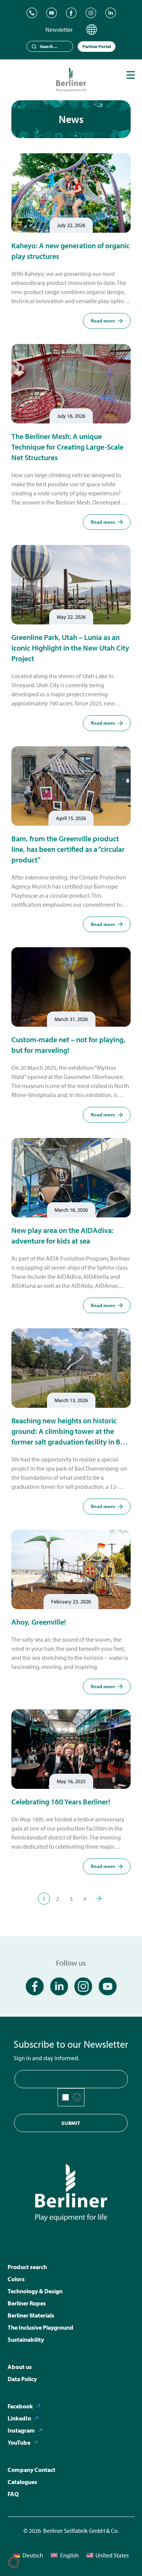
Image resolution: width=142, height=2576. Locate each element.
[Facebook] (71, 13)
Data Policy (22, 2379)
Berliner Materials (31, 2315)
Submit (71, 2123)
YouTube (19, 2442)
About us (20, 2367)
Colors (16, 2279)
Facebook (20, 2406)
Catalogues (22, 2482)
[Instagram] (91, 13)
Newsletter (59, 30)
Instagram (21, 2430)
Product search (27, 2267)
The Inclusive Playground (41, 2327)
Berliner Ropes (27, 2303)
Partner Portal (97, 46)
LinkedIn (19, 2418)
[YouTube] (51, 13)
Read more (103, 321)
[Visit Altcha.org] (77, 2097)
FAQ (13, 2494)
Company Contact (31, 2470)
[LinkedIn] (111, 13)
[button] (14, 2562)
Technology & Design (35, 2291)
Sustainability (26, 2339)
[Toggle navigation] (131, 75)
